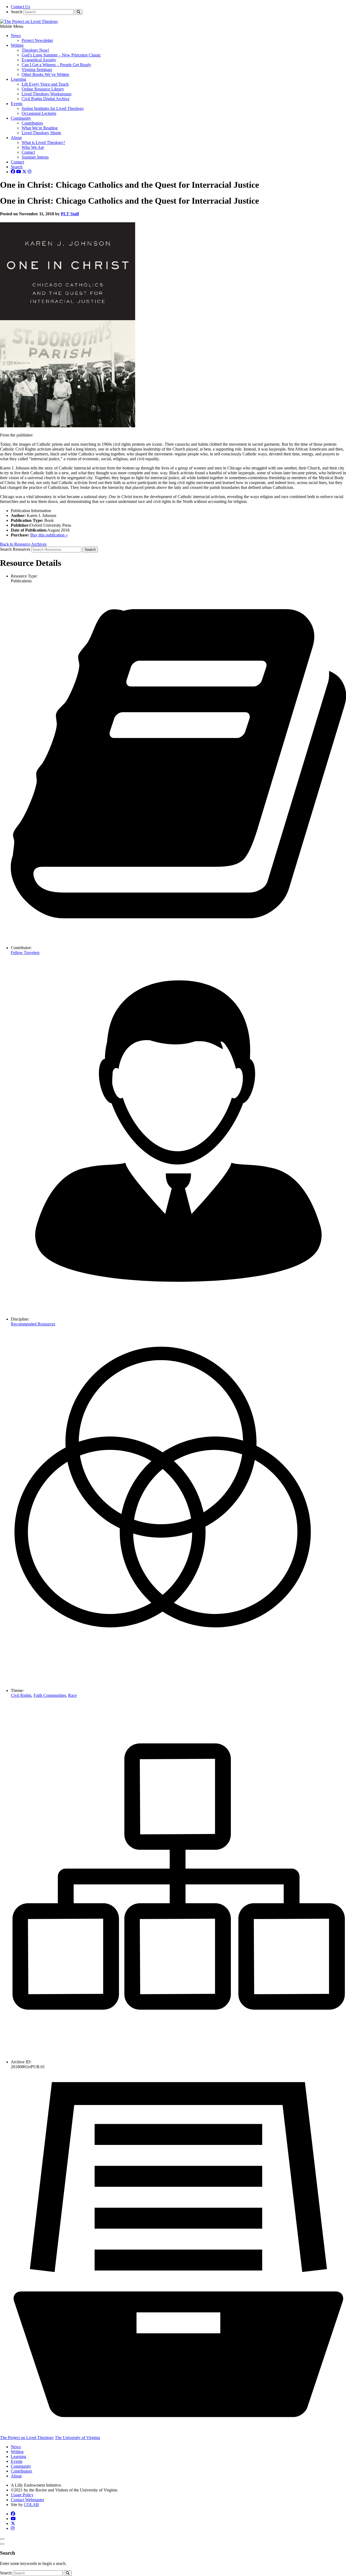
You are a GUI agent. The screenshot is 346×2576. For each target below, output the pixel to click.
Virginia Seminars (37, 70)
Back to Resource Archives (23, 544)
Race (72, 1695)
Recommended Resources (33, 1324)
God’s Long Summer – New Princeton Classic (61, 55)
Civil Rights (21, 1695)
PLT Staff (70, 214)
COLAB (31, 2505)
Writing (17, 45)
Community (21, 118)
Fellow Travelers (25, 953)
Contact (28, 152)
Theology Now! (35, 50)
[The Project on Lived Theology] (29, 21)
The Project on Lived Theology (27, 2438)
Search (17, 12)
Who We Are (33, 147)
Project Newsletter (37, 40)
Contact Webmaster (27, 2500)
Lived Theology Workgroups (46, 94)
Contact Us (20, 7)
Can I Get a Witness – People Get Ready (56, 65)
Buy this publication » (49, 535)
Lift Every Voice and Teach (45, 84)
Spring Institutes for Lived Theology (53, 108)
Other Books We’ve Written (45, 74)
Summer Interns (35, 157)
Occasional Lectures (39, 113)
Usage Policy (22, 2495)
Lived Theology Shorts (41, 133)
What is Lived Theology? (43, 142)
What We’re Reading (40, 128)
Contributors (32, 123)
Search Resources (15, 549)
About (16, 138)
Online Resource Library (43, 89)
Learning (19, 79)
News (16, 36)
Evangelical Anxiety (39, 60)
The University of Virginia (77, 2438)
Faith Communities (50, 1695)
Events (17, 104)
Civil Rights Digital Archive (46, 99)
